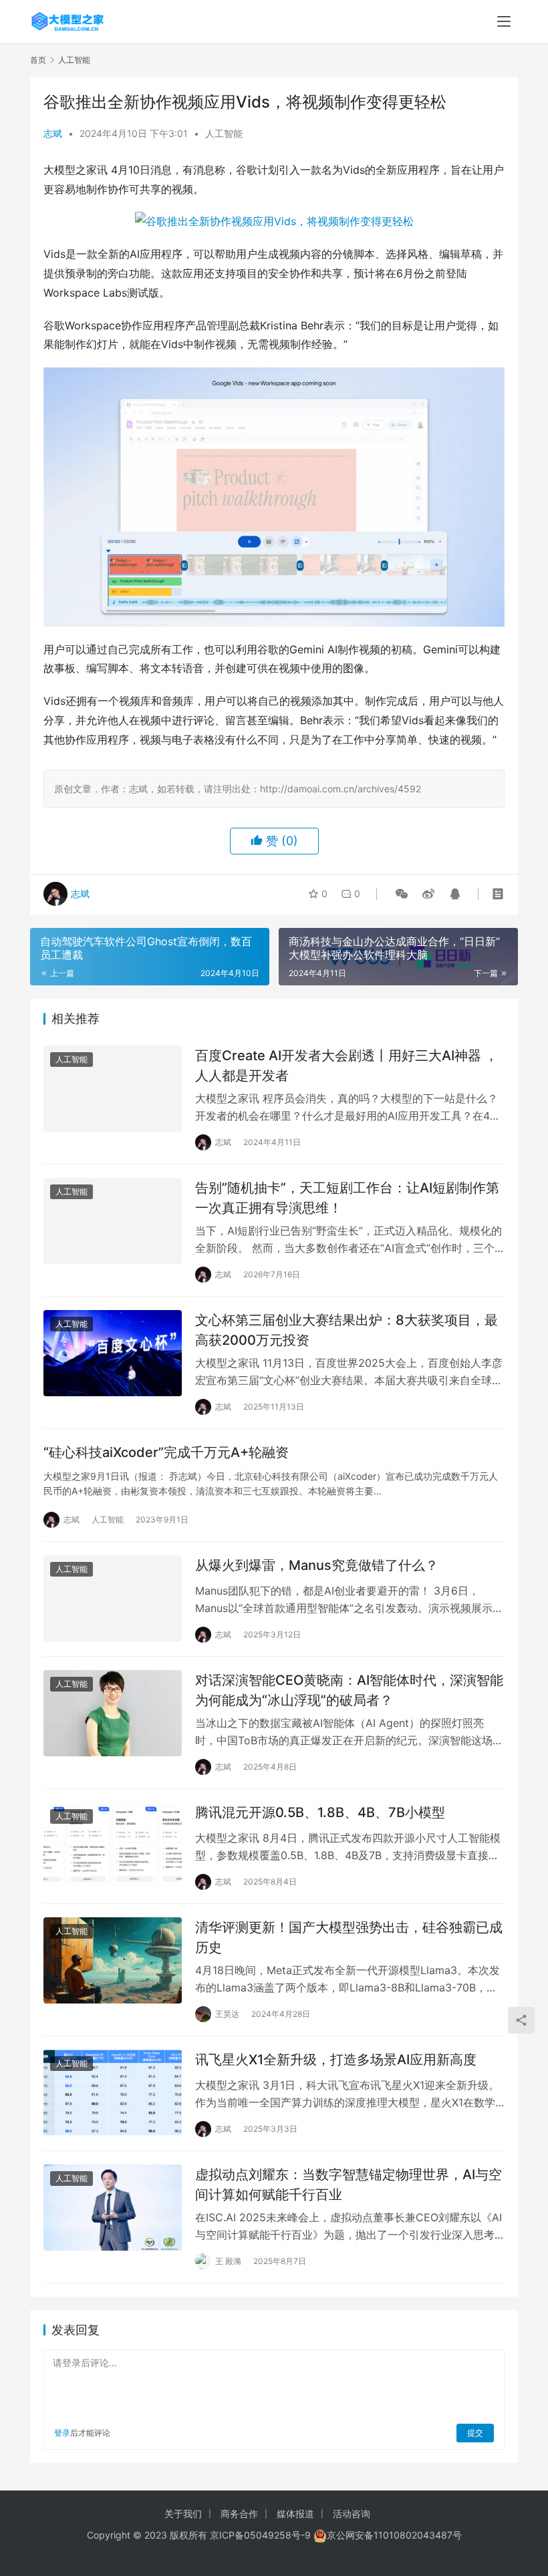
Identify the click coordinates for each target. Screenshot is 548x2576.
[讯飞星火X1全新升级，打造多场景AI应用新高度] (113, 2093)
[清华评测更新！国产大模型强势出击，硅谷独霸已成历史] (113, 1960)
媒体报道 (295, 2514)
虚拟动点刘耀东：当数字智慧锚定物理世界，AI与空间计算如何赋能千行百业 (349, 2184)
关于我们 (183, 2514)
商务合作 (239, 2514)
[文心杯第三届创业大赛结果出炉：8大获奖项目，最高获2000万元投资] (113, 1353)
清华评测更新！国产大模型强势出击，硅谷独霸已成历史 (349, 1937)
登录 (62, 2433)
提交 (475, 2433)
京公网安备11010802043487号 (394, 2535)
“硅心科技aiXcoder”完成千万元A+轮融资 (166, 1452)
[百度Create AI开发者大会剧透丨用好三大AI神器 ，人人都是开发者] (113, 1089)
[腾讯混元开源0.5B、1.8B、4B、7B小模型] (113, 1845)
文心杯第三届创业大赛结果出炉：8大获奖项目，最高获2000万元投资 (347, 1330)
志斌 (53, 133)
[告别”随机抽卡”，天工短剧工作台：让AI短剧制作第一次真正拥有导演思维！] (113, 1221)
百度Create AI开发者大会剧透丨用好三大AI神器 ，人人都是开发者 (347, 1065)
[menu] (504, 21)
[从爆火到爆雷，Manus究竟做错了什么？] (113, 1598)
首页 (38, 60)
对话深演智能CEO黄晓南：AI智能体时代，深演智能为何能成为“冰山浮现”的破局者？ (349, 1690)
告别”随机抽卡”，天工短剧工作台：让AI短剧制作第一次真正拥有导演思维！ (347, 1197)
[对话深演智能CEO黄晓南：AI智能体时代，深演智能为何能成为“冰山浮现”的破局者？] (113, 1713)
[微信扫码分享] (402, 894)
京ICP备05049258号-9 (260, 2535)
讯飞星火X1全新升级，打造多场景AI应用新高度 (336, 2060)
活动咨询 (352, 2514)
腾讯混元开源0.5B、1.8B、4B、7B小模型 (320, 1812)
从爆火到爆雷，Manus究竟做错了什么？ (317, 1565)
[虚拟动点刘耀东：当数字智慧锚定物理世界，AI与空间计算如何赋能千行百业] (113, 2208)
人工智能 (224, 133)
